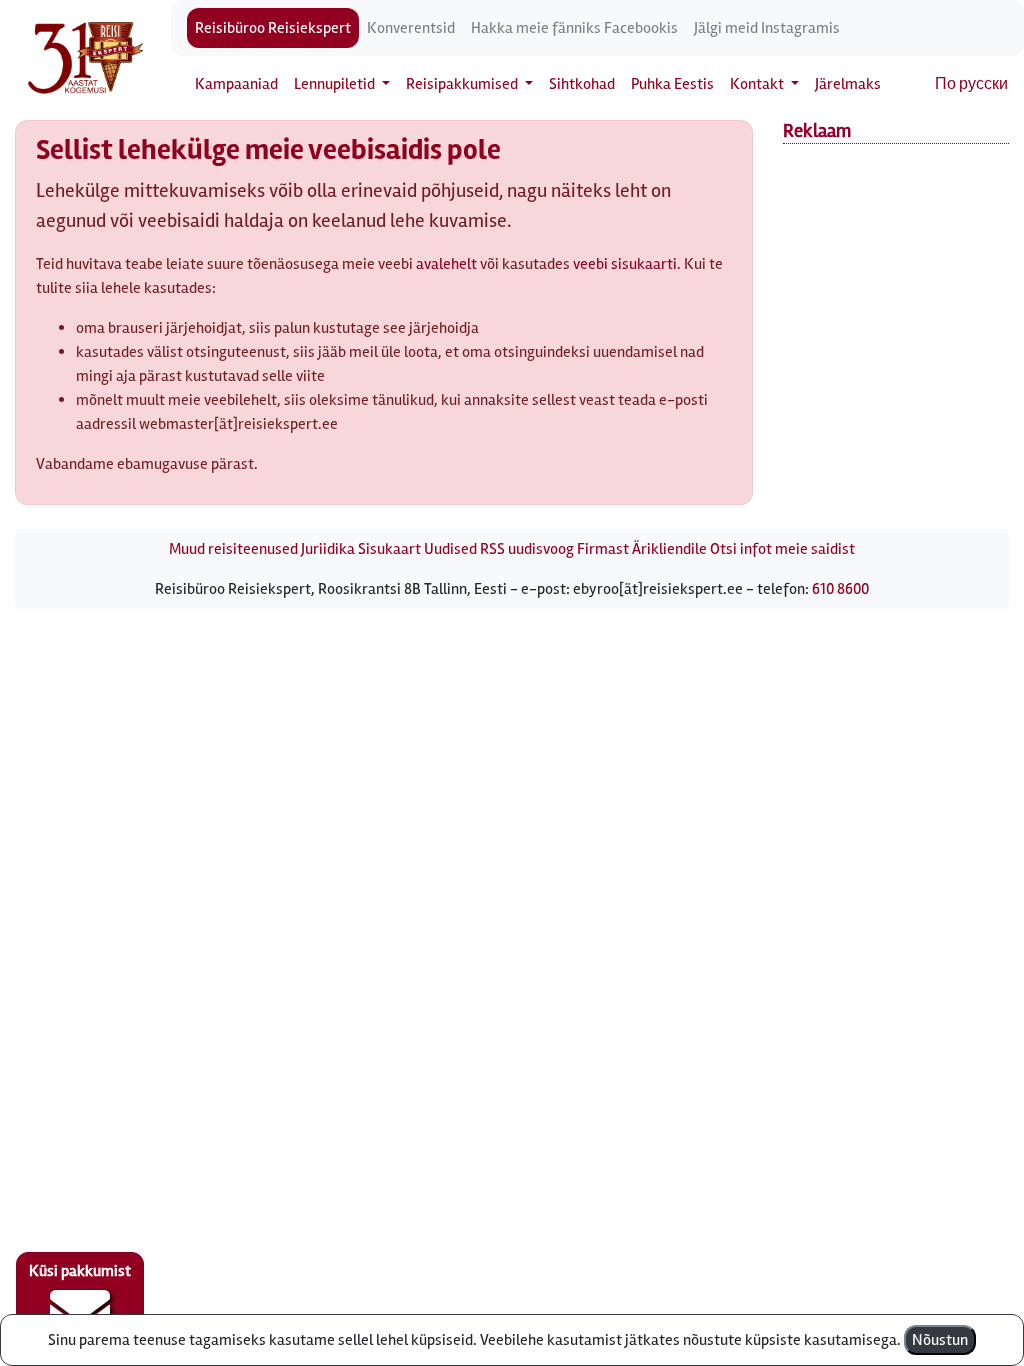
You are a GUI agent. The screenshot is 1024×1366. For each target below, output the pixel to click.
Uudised (450, 549)
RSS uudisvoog (527, 549)
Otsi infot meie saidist (782, 549)
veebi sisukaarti (625, 264)
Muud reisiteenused (233, 549)
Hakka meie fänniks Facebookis (574, 28)
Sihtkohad (582, 84)
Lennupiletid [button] (336, 84)
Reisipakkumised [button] (463, 84)
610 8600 (840, 589)
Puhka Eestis (672, 84)
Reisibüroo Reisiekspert (273, 28)
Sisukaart (389, 549)
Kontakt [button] (758, 84)
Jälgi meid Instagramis (767, 28)
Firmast (603, 549)
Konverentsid (411, 28)
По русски (971, 84)
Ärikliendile (669, 549)
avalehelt (446, 264)
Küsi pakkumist (80, 1271)
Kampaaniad (236, 84)
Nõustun (940, 1340)
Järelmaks (848, 84)
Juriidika (328, 549)
